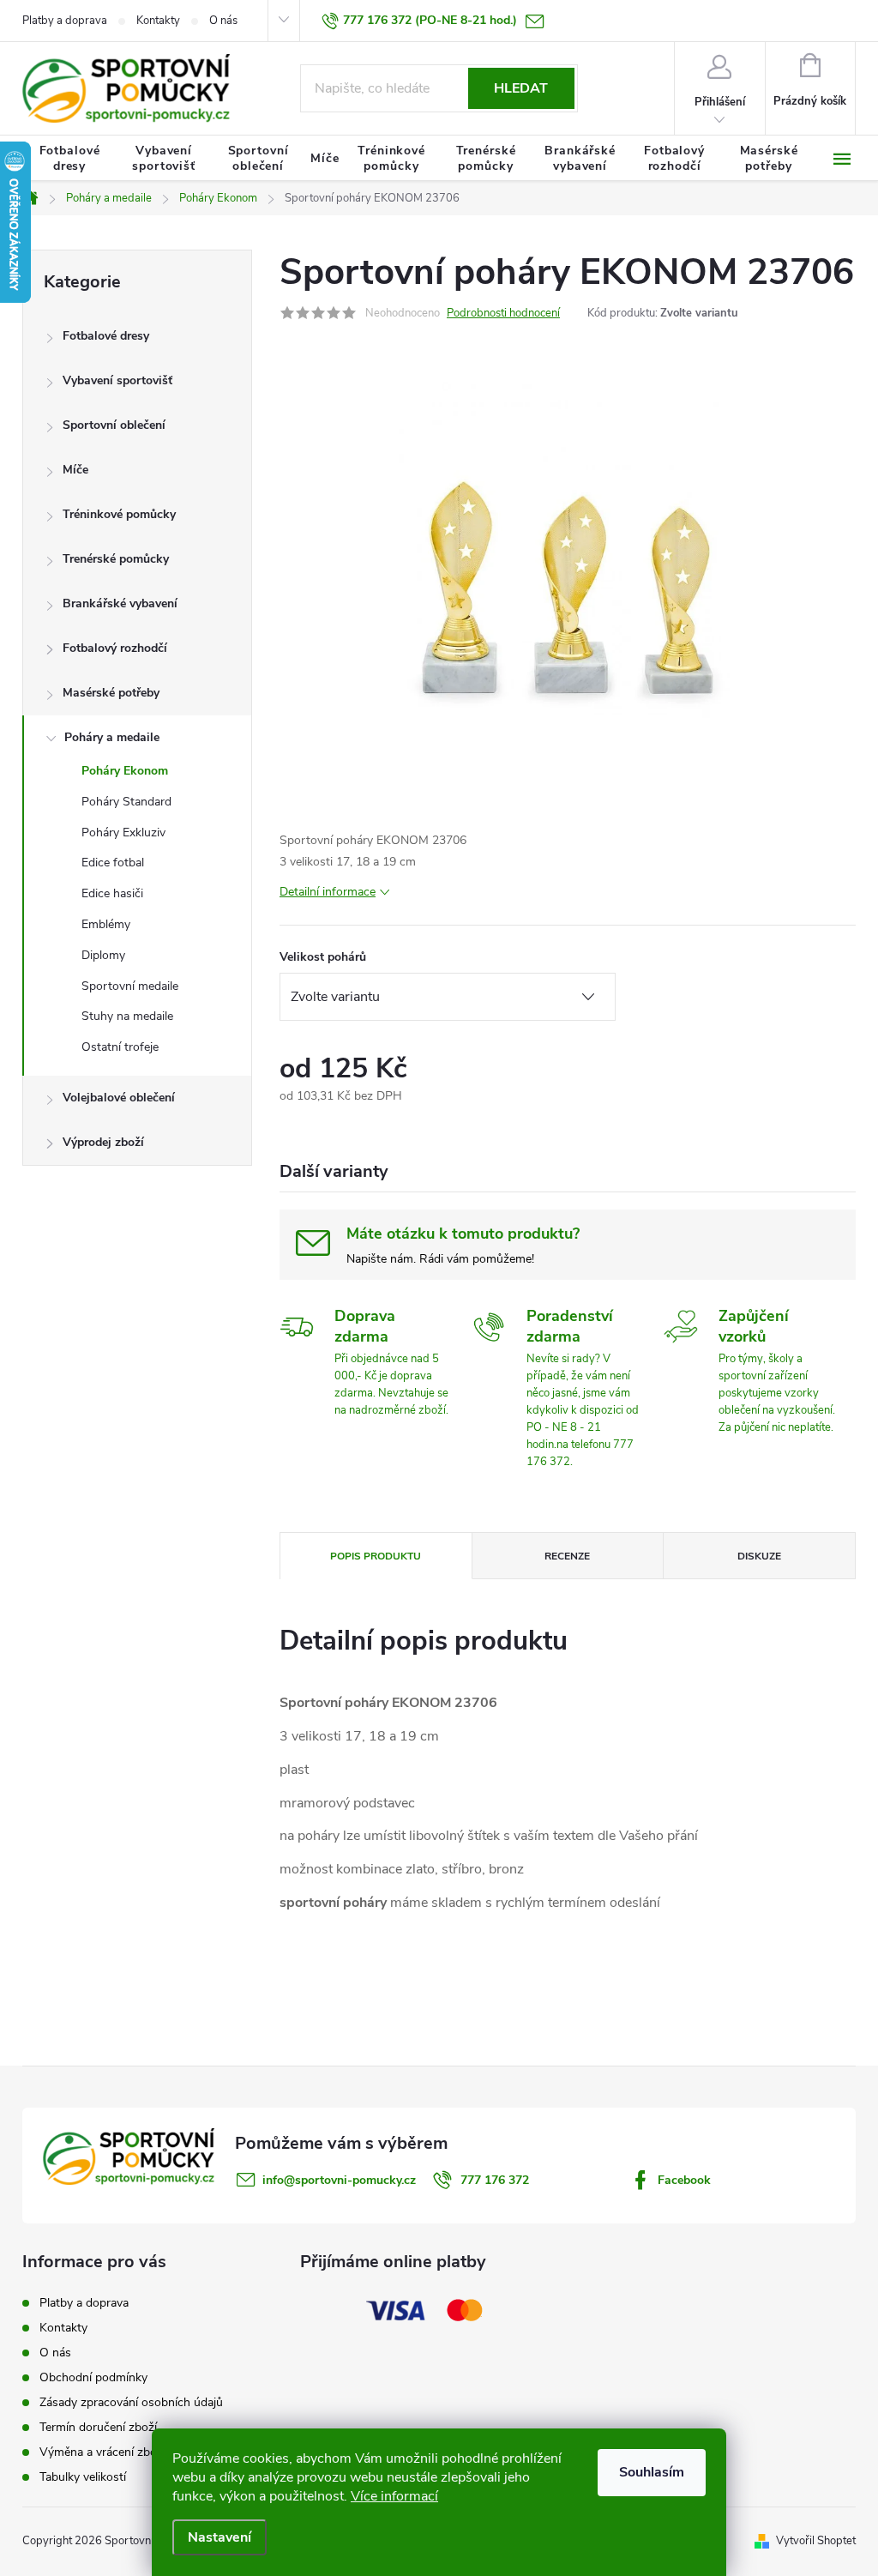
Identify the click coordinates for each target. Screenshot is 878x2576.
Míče (75, 470)
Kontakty (158, 21)
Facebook (684, 2180)
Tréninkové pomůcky (119, 514)
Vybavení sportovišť (117, 380)
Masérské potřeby (111, 693)
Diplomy (103, 955)
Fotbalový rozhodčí (115, 648)
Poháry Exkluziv (123, 833)
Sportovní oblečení (114, 425)
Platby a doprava (65, 21)
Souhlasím (652, 2472)
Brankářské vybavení (120, 603)
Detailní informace (328, 892)
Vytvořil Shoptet (816, 2541)
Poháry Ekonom (125, 771)
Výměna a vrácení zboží (102, 2452)
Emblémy (106, 924)
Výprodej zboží (103, 1142)
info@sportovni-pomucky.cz (339, 2180)
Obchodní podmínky (93, 2377)
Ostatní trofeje (120, 1047)
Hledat (521, 88)
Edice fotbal (113, 863)
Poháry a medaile (112, 737)
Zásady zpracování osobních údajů (131, 2402)
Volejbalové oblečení (119, 1098)
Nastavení (219, 2537)
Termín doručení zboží (98, 2427)
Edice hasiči (112, 893)
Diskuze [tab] (759, 1556)
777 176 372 (495, 2180)
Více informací (394, 2496)
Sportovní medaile (130, 986)
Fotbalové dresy (106, 336)
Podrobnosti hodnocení (503, 313)
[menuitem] (69, 159)
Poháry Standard (126, 802)
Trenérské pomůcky (116, 559)
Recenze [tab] (567, 1556)
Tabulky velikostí (83, 2477)
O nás (223, 21)
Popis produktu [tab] (376, 1556)
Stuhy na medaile (127, 1016)
